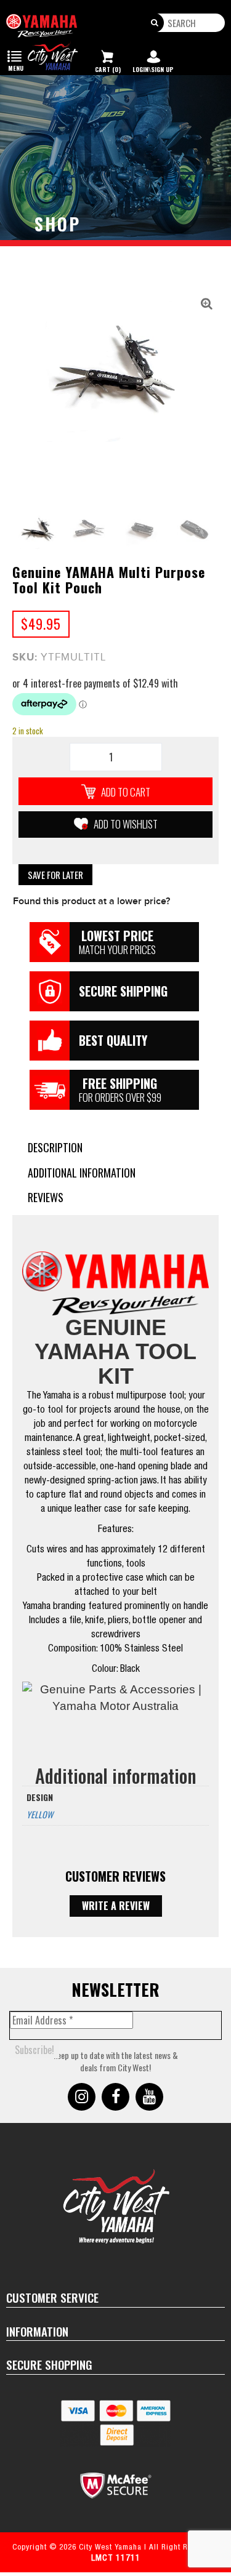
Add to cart (126, 792)
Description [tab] (55, 1148)
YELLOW (40, 1814)
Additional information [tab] (82, 1173)
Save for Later (55, 875)
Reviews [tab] (46, 1198)
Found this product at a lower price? (91, 901)
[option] (115, 368)
